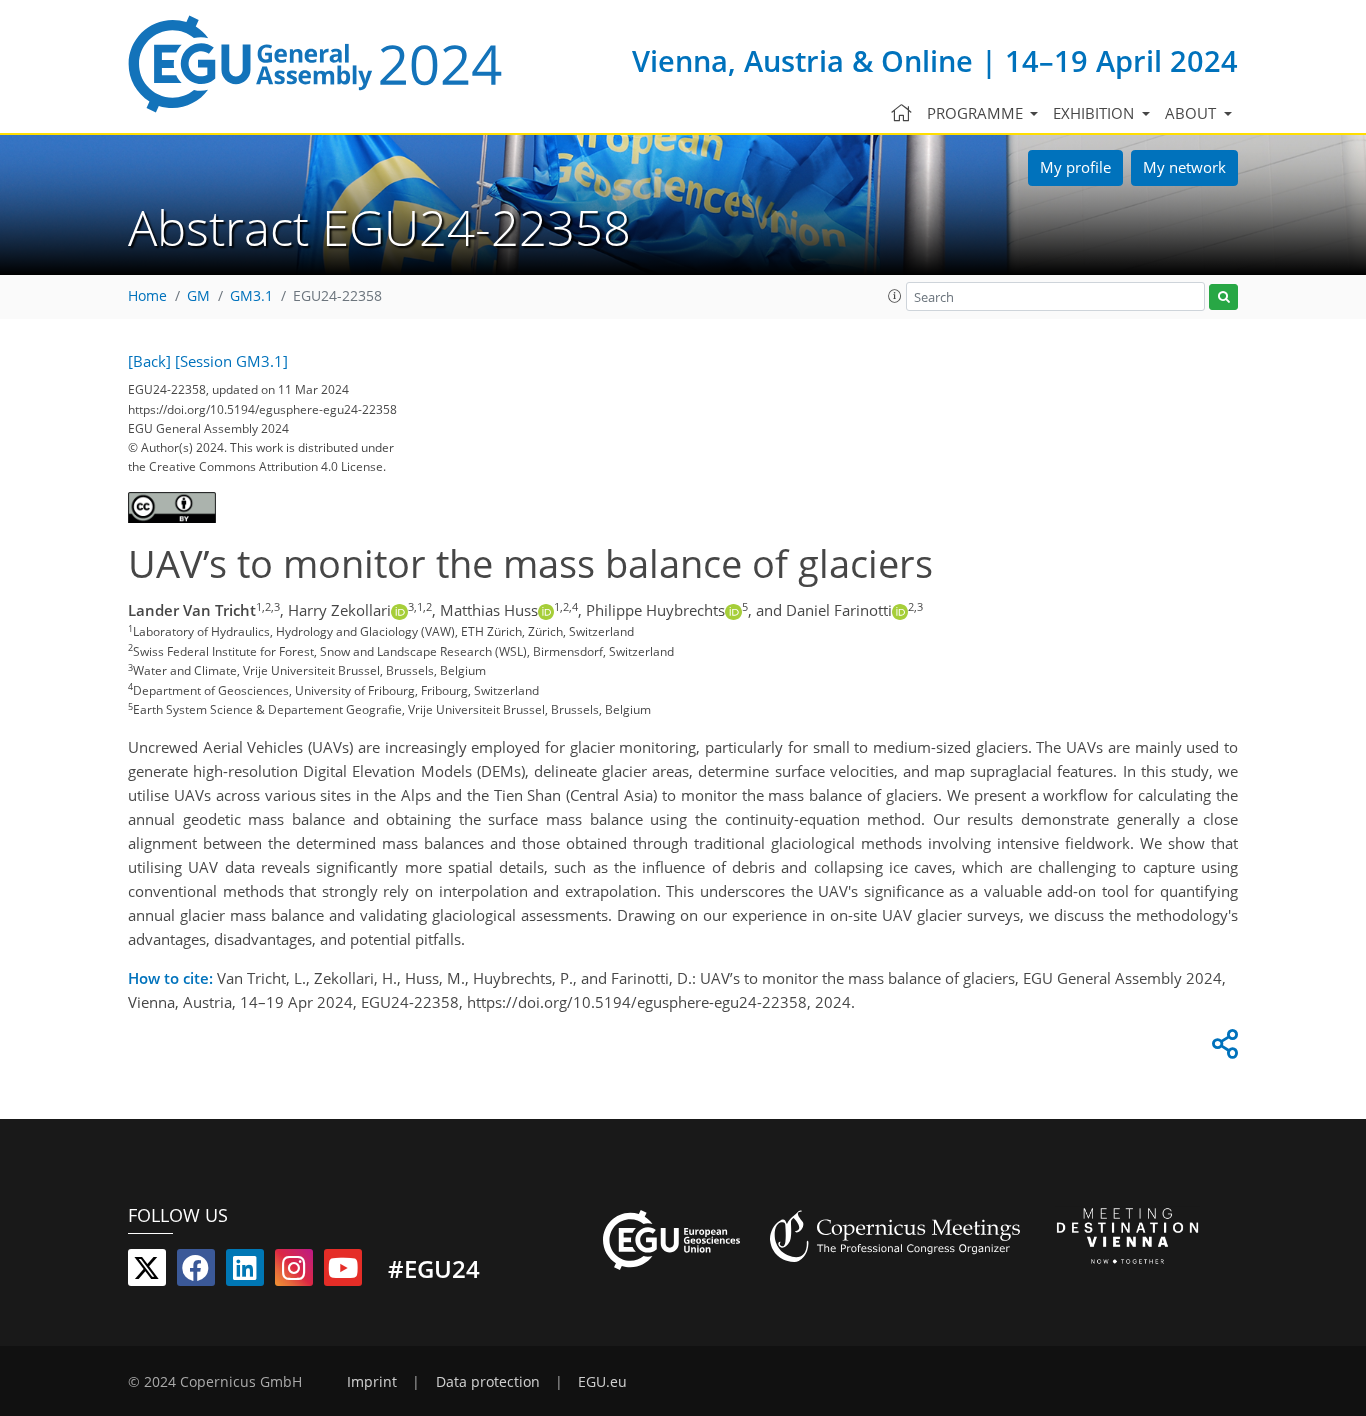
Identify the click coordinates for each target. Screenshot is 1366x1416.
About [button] (1192, 113)
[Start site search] (1223, 297)
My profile (1075, 167)
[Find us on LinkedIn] (245, 1272)
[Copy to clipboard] (1222, 1049)
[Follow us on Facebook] (196, 1272)
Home (147, 296)
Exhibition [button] (1095, 113)
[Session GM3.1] (231, 361)
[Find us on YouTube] (343, 1272)
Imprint (372, 1382)
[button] (895, 296)
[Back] (149, 361)
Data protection (488, 1382)
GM (198, 296)
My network (1184, 167)
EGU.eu (602, 1382)
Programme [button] (977, 113)
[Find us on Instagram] (294, 1272)
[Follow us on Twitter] (147, 1272)
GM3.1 (251, 296)
